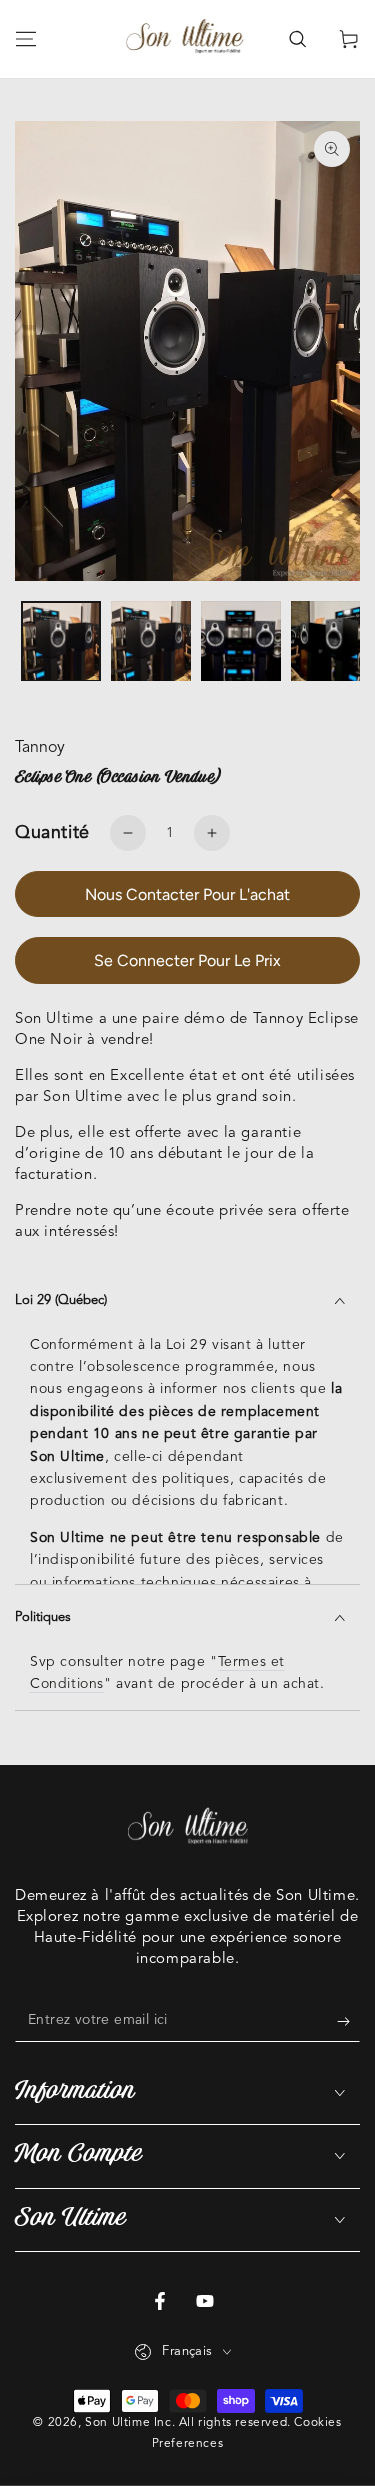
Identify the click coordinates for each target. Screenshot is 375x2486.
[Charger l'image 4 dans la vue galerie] (331, 641)
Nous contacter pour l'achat (187, 894)
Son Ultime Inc (128, 2423)
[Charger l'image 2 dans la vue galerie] (151, 641)
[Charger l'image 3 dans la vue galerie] (241, 641)
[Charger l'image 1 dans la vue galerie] (61, 641)
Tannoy (40, 748)
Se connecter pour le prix (187, 960)
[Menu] (26, 39)
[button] (297, 39)
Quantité (52, 833)
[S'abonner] (348, 2022)
